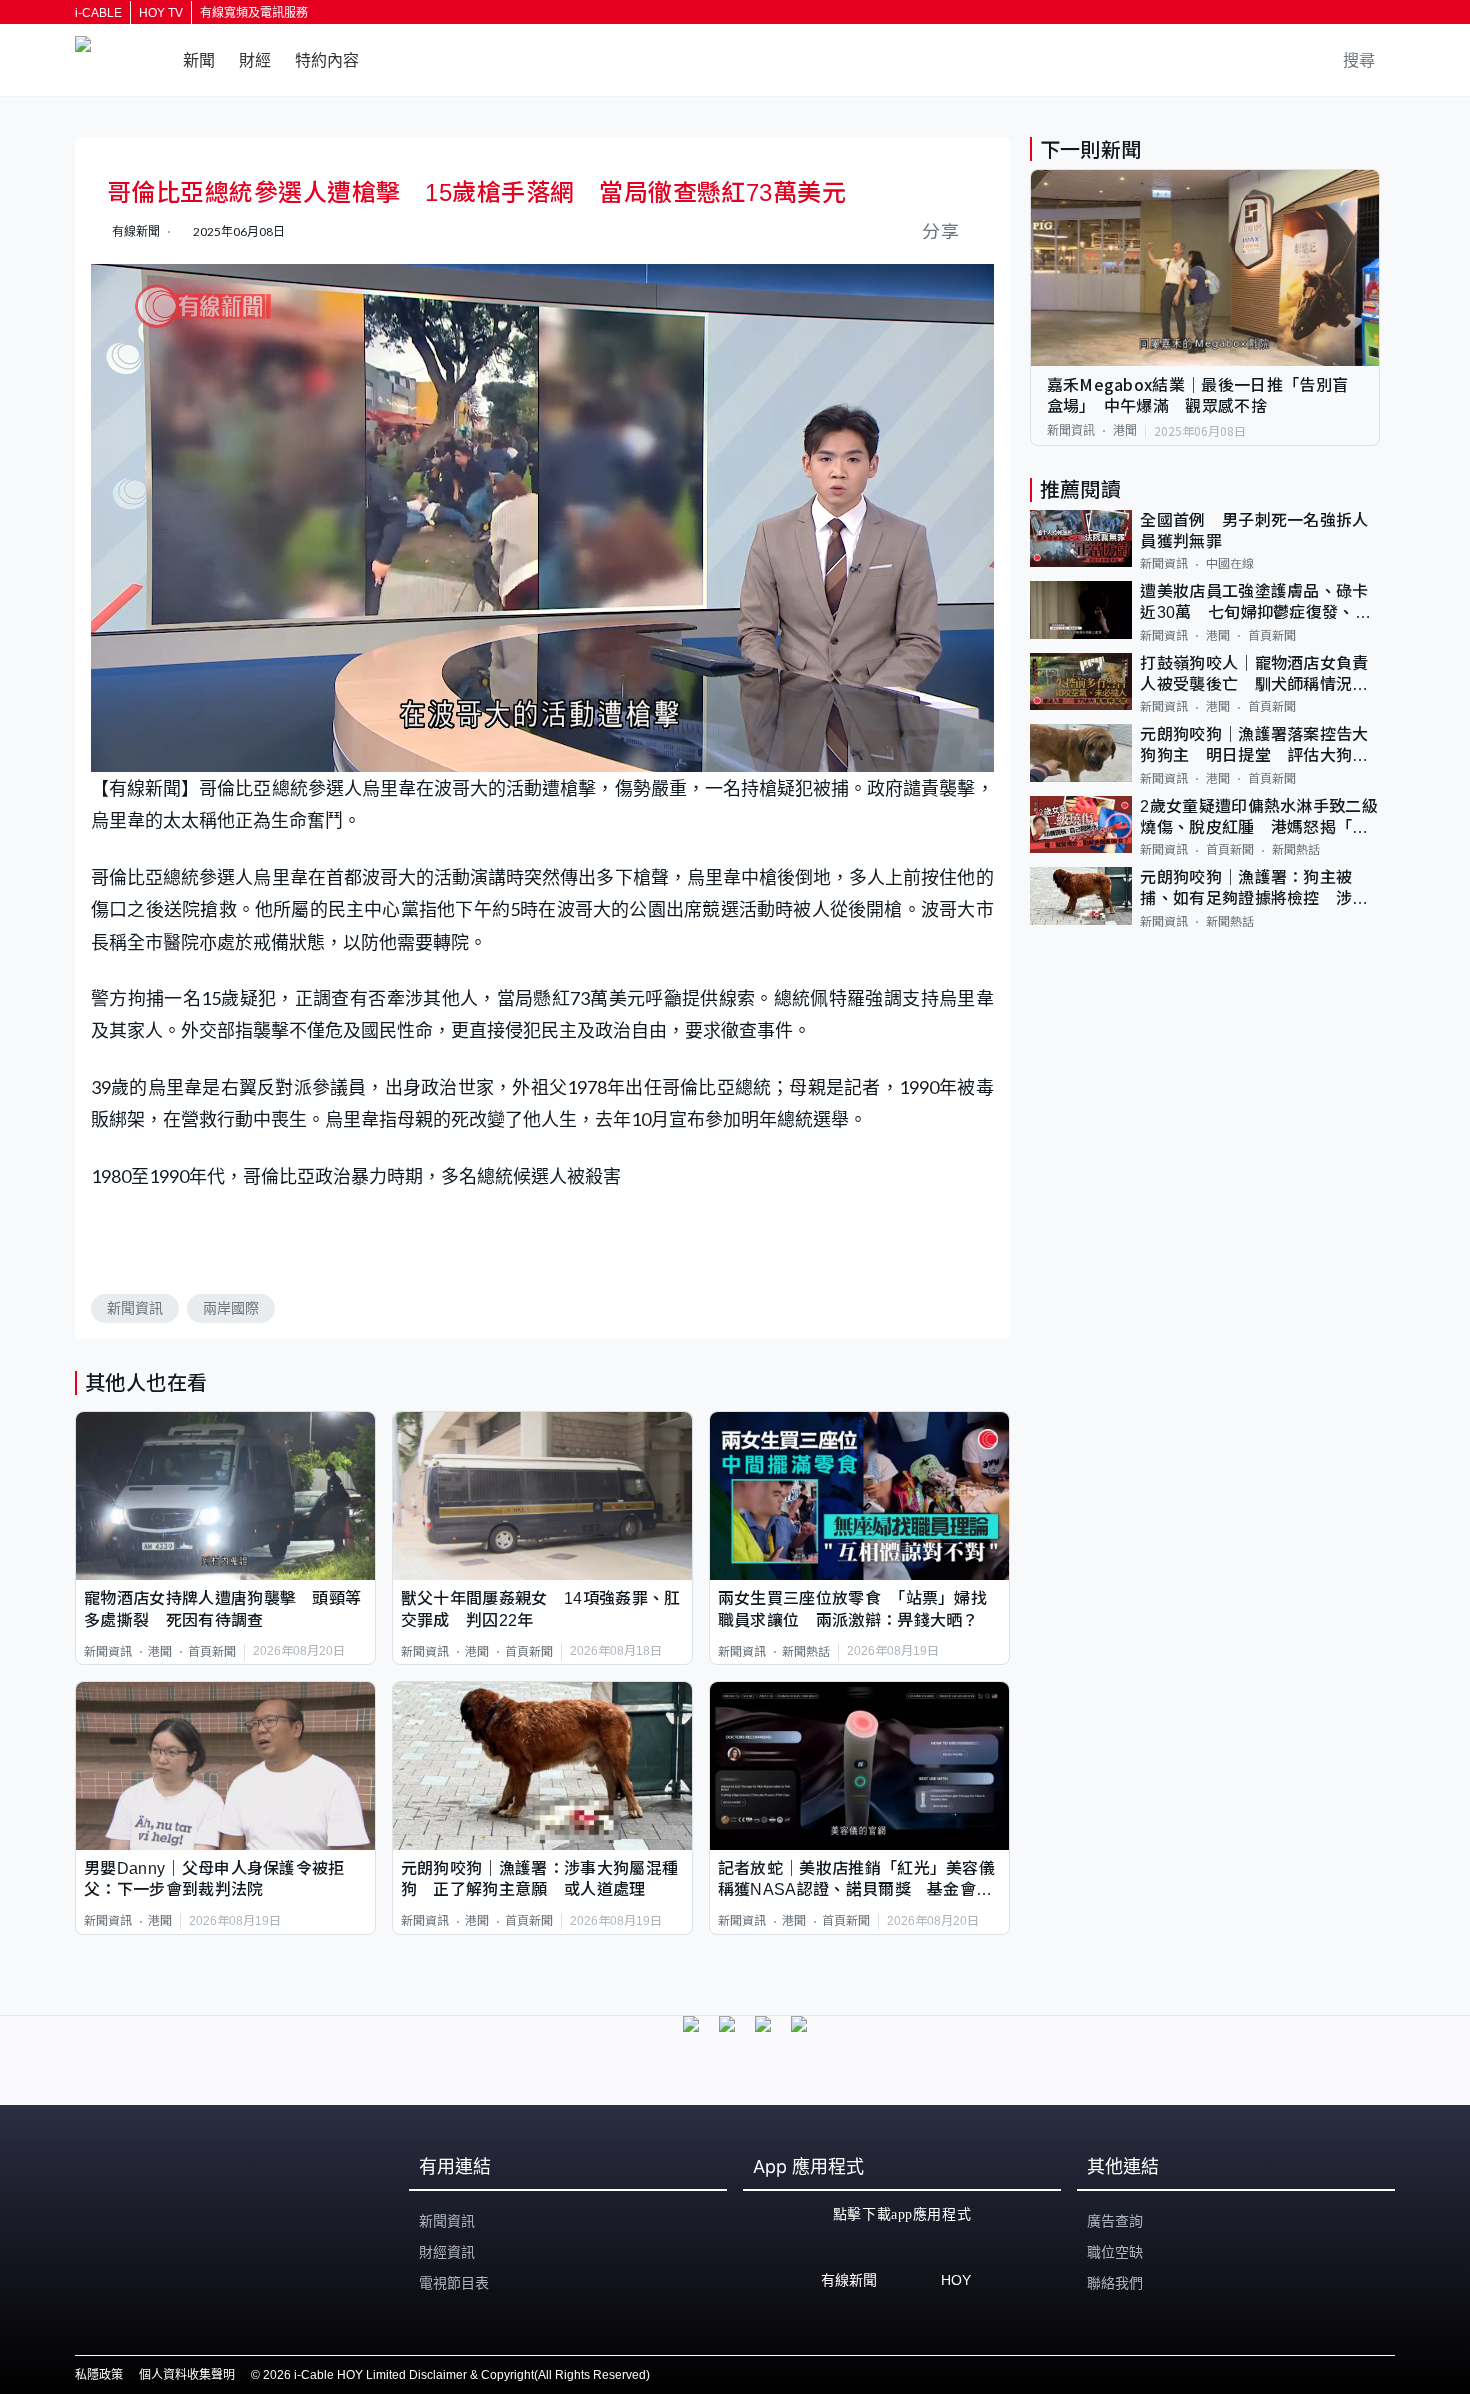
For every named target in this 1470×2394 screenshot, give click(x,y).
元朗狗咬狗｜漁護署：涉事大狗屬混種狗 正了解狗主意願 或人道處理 (539, 1879)
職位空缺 (1115, 2252)
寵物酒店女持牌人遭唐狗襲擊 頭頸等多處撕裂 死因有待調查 (222, 1609)
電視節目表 (454, 2283)
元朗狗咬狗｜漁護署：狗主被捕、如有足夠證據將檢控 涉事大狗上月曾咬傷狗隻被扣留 (1254, 889)
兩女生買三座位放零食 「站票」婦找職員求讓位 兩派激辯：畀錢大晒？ (852, 1609)
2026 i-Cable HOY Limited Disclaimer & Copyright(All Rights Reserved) (456, 2375)
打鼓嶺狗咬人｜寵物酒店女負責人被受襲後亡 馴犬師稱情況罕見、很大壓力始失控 (1254, 675)
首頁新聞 (212, 1652)
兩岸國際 (231, 1308)
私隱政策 (99, 2375)
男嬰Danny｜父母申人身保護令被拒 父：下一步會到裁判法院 (222, 1879)
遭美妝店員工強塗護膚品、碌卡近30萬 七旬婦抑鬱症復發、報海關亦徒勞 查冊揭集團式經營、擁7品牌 (1255, 603)
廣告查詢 (1115, 2221)
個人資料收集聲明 (187, 2375)
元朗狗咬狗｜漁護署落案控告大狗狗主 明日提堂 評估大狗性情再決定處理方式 (1254, 746)
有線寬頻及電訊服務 (254, 13)
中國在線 (1230, 564)
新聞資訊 (135, 1308)
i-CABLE (98, 13)
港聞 (160, 1652)
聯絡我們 (1115, 2283)
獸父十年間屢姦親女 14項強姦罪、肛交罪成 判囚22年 (541, 1609)
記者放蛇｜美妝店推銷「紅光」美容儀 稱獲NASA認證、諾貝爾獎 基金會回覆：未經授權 (859, 1880)
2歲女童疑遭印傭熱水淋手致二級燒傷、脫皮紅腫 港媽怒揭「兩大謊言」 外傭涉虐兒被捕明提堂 (1259, 818)
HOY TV (161, 13)
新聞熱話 (806, 1652)
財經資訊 (447, 2252)
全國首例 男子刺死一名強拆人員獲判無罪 (1254, 531)
